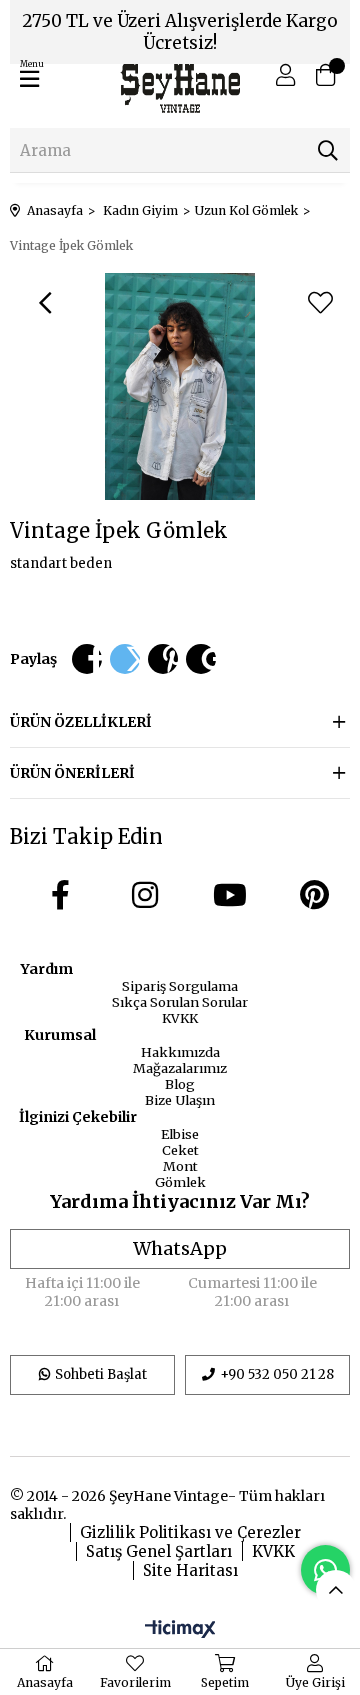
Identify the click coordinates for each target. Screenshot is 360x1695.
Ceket (180, 1150)
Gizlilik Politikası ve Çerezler (190, 1532)
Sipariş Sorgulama (180, 986)
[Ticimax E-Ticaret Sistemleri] (180, 1630)
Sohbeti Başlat (101, 1374)
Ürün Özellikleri (81, 722)
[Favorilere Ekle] (320, 303)
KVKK (180, 1018)
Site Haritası (190, 1570)
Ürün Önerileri (72, 773)
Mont (180, 1166)
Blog (180, 1084)
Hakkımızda (180, 1052)
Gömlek (180, 1182)
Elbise (180, 1134)
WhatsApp (180, 1248)
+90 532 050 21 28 (277, 1374)
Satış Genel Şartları (159, 1551)
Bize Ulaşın (180, 1100)
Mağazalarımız (180, 1068)
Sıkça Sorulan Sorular (180, 1002)
